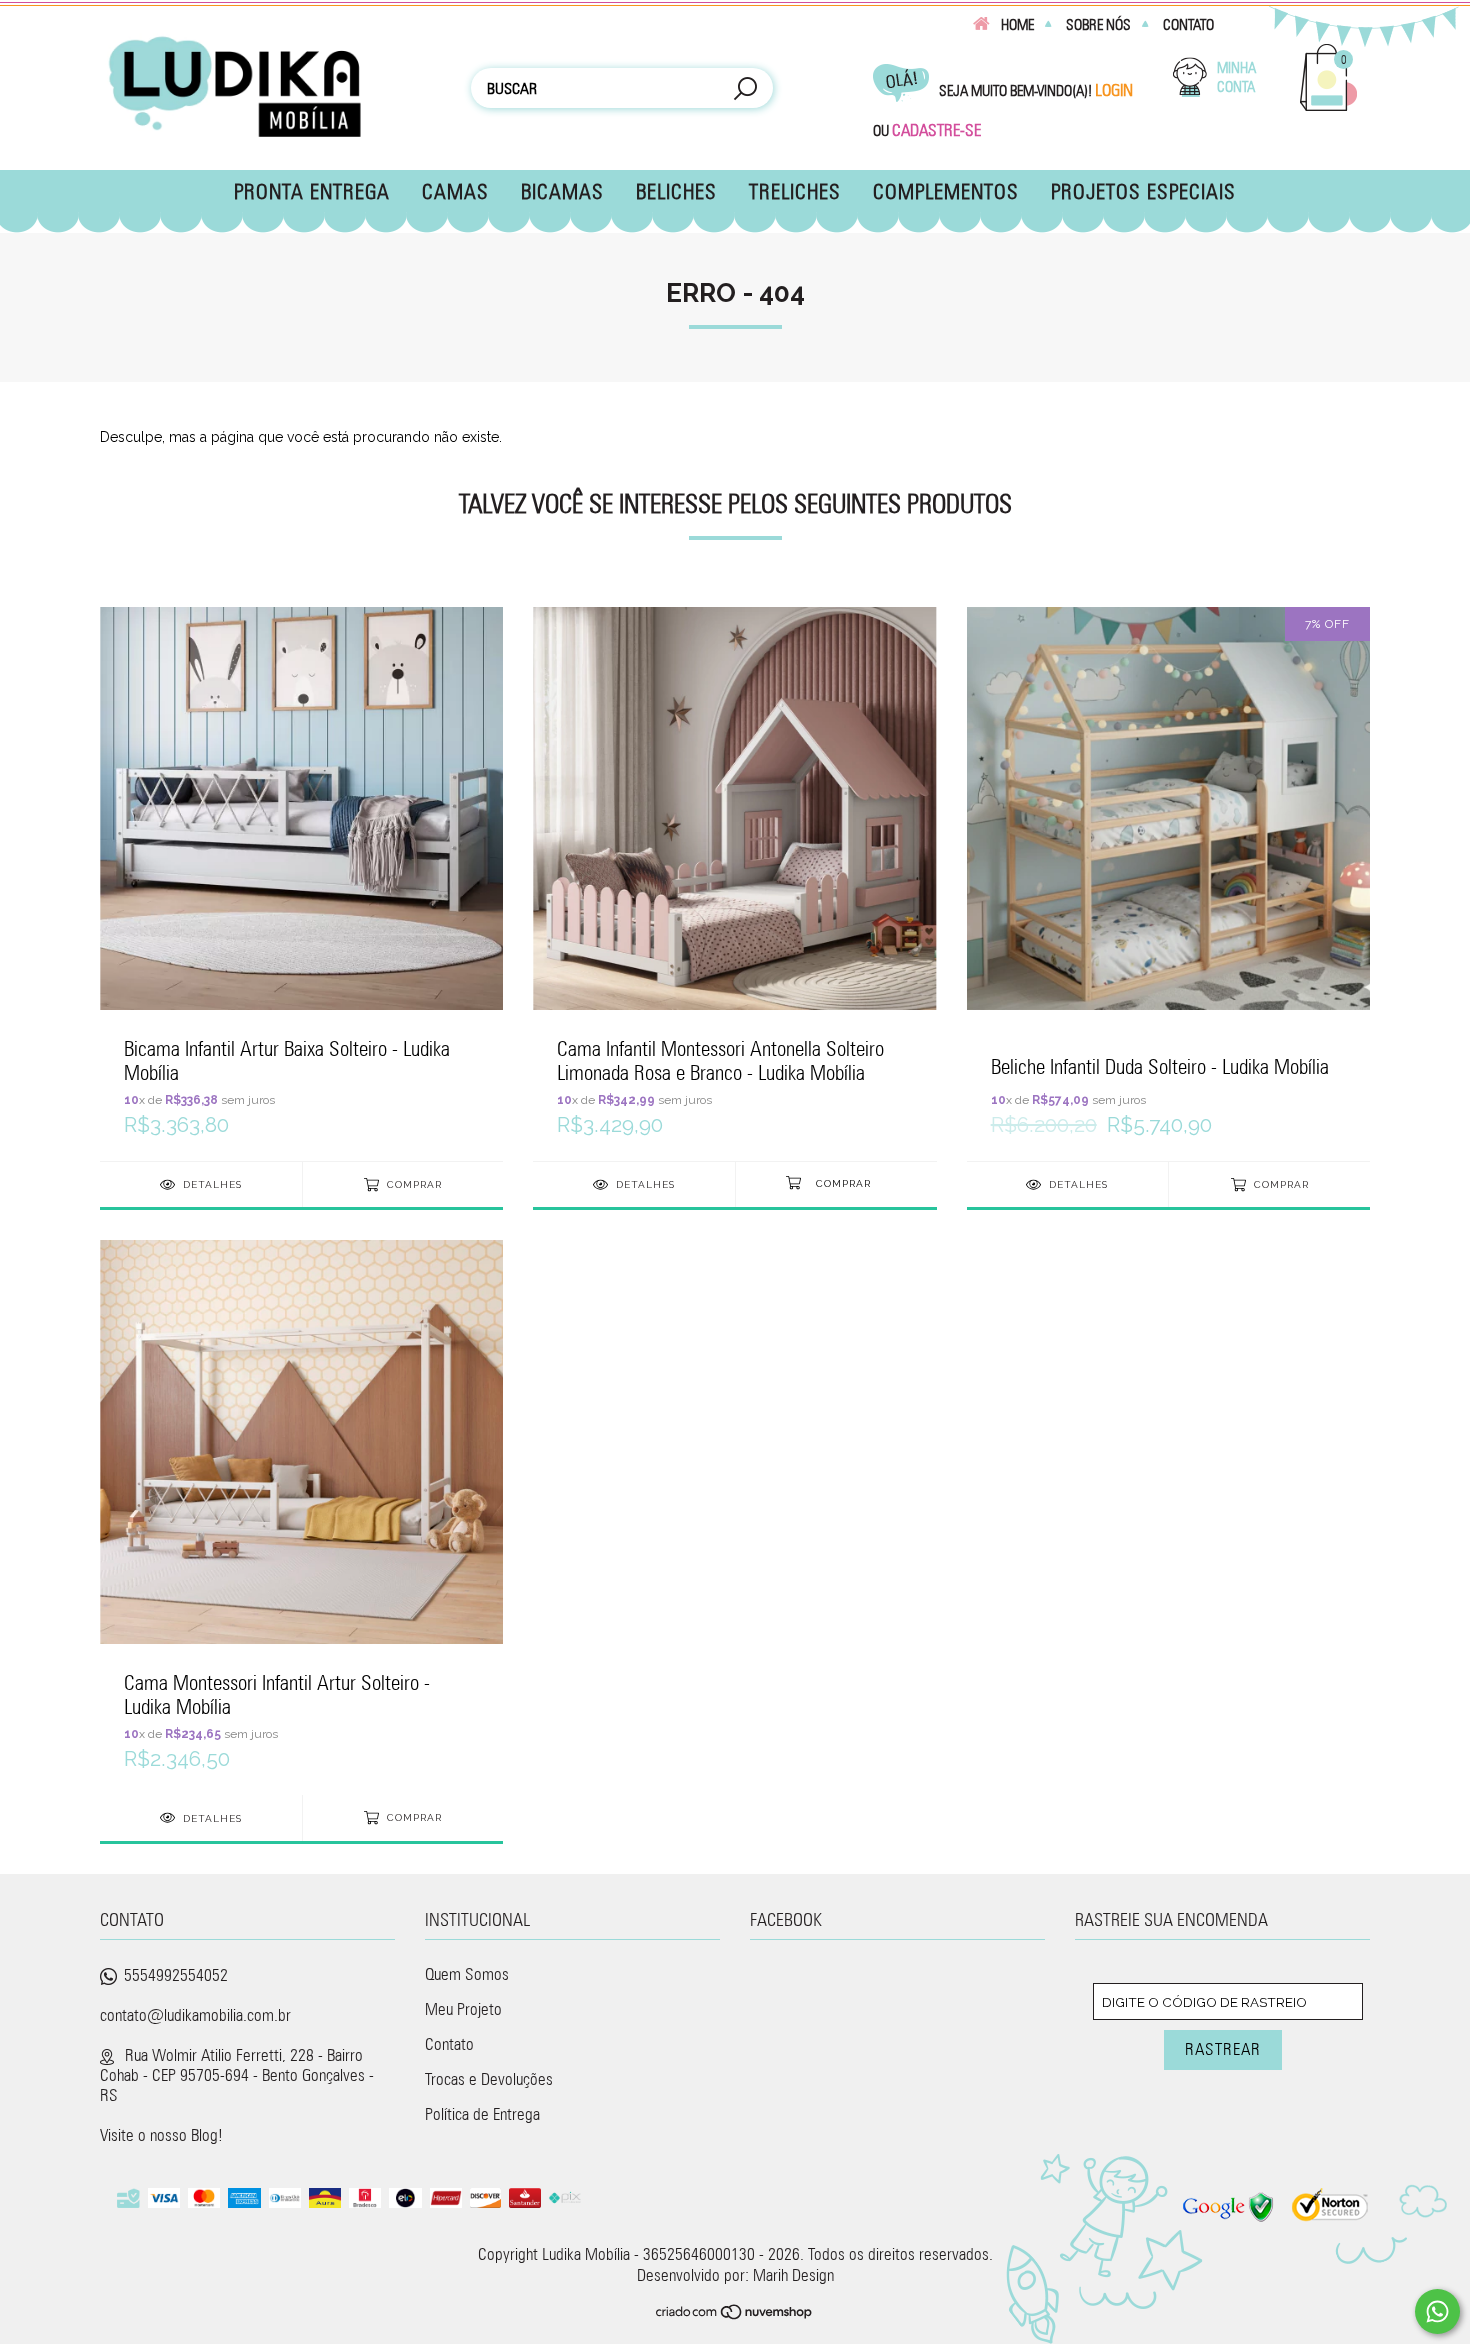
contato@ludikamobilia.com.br (195, 2015)
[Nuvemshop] (735, 2314)
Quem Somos (467, 1974)
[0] (1329, 107)
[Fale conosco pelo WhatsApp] (1437, 2311)
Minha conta (1236, 77)
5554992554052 (176, 1975)
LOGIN (1114, 90)
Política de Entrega (482, 2114)
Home (1017, 25)
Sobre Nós (1098, 25)
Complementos (946, 191)
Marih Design (793, 2275)
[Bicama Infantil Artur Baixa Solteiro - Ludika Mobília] (301, 883)
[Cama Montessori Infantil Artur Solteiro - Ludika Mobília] (301, 1516)
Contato (1188, 25)
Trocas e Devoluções (489, 2079)
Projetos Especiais (1143, 191)
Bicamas (562, 191)
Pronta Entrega (312, 191)
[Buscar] (745, 90)
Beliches (676, 191)
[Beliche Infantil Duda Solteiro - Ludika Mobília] (1168, 883)
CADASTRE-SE (936, 130)
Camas (455, 191)
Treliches (795, 191)
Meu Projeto (463, 2009)
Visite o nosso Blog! (161, 2135)
